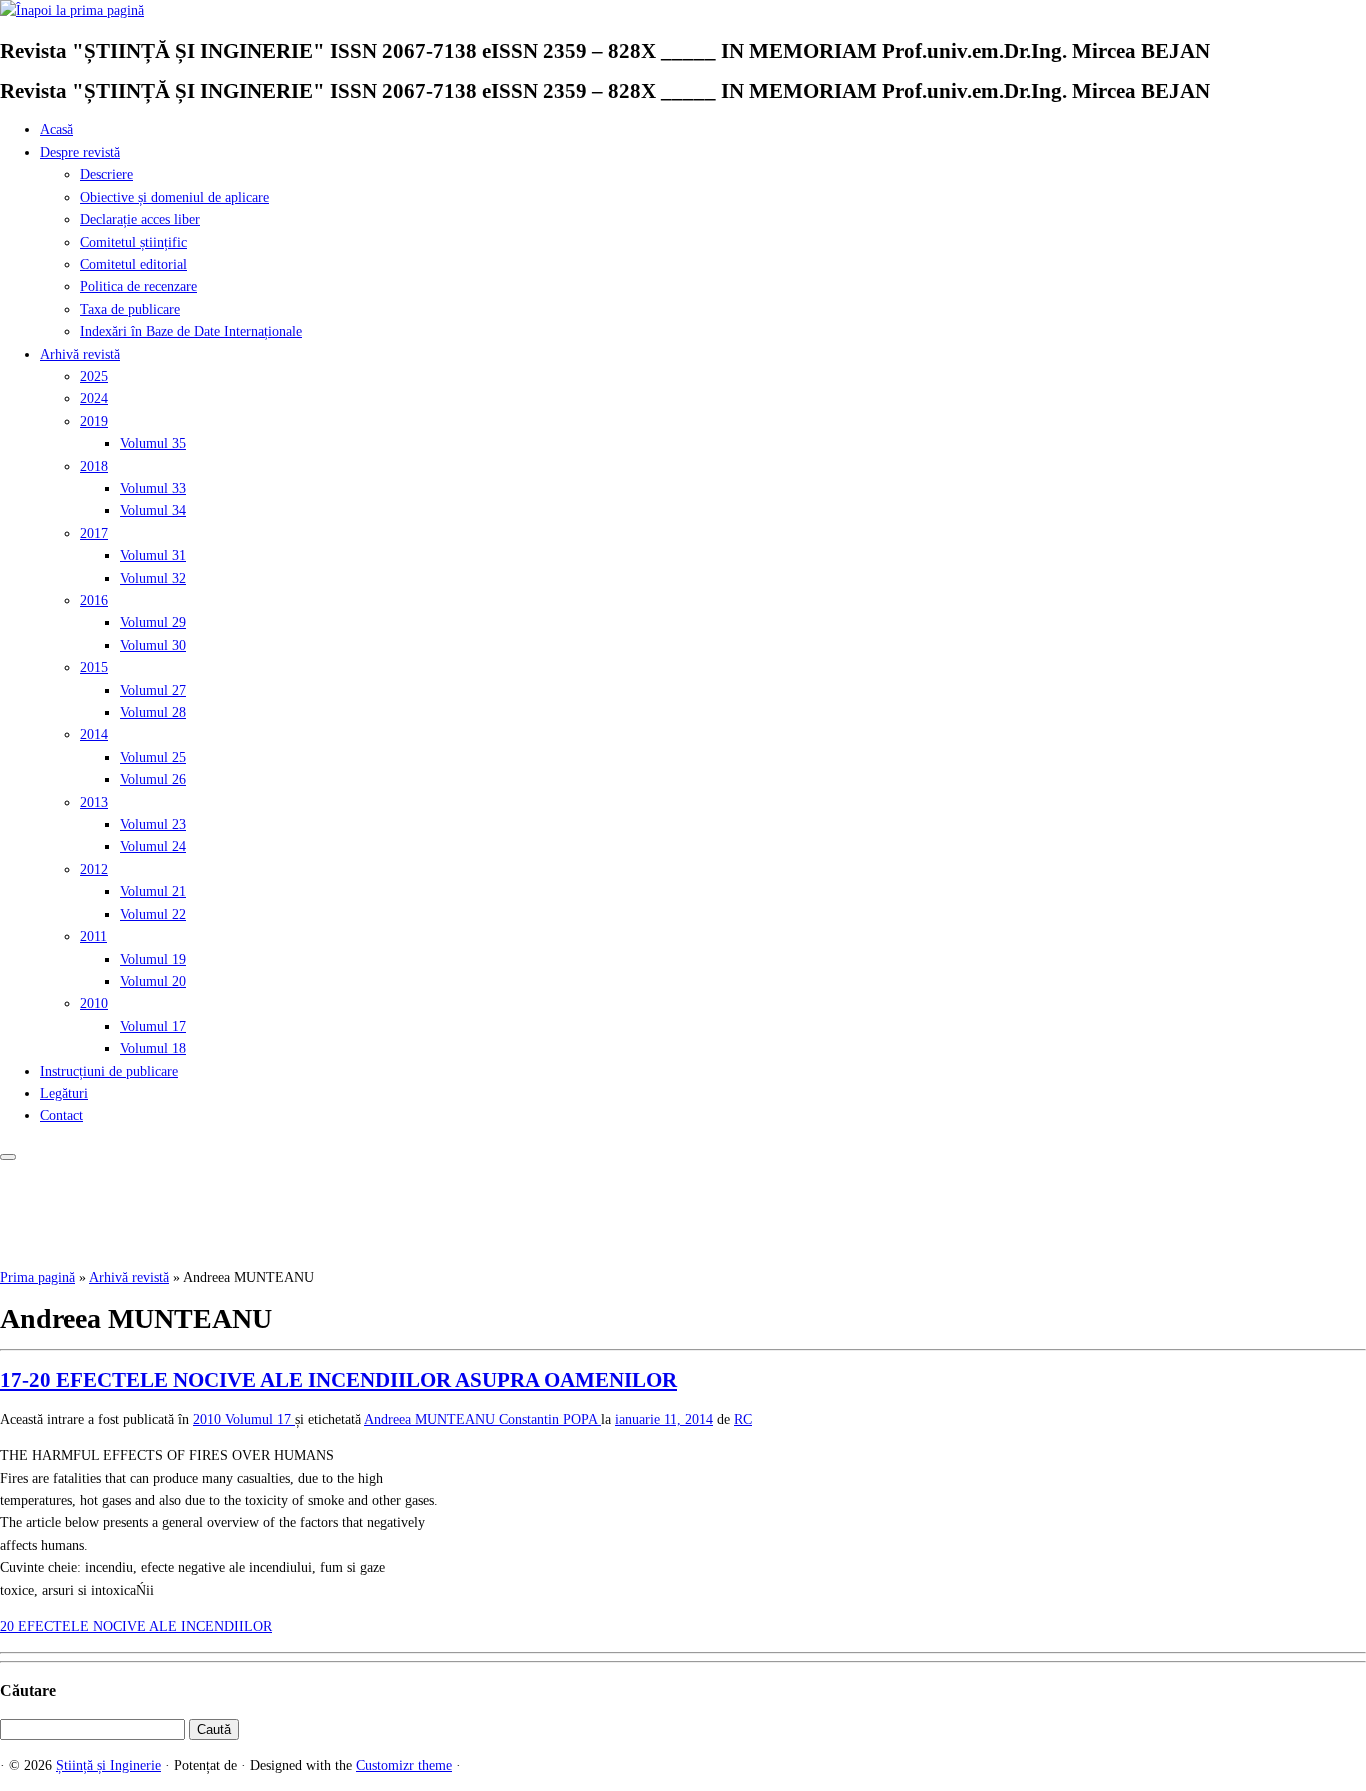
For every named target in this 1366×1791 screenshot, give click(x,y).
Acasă (56, 129)
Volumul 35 (153, 443)
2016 (94, 600)
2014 (94, 734)
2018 (94, 466)
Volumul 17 (153, 1026)
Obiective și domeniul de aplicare (174, 197)
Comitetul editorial (133, 264)
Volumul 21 (153, 891)
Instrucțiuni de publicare (109, 1071)
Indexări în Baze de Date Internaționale (191, 331)
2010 (94, 1003)
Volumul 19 (153, 959)
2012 (94, 869)
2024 (94, 398)
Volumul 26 (153, 779)
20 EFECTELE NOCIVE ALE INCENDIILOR (136, 1626)
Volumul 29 (153, 622)
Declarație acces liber (140, 219)
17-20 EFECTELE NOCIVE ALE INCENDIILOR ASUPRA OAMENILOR (338, 1380)
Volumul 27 (153, 690)
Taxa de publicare (130, 309)
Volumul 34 (153, 510)
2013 (94, 802)
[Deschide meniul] (8, 1157)
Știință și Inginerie (108, 1765)
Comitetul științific (133, 242)
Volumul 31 (153, 555)
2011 (93, 936)
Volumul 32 (153, 578)
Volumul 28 (153, 712)
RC (743, 1419)
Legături (64, 1093)
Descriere (106, 174)
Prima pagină (37, 1277)
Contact (61, 1115)
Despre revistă (80, 152)
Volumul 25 (153, 757)
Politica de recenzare (138, 286)
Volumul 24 (153, 846)
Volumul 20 (153, 981)
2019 (94, 421)
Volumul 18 (153, 1048)
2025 (94, 376)
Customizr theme (404, 1765)
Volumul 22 (153, 914)
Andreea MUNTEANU (431, 1419)
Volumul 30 (153, 645)
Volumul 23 (153, 824)
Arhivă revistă (80, 354)
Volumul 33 (153, 488)
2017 (94, 533)
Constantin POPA (550, 1419)
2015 (94, 667)
